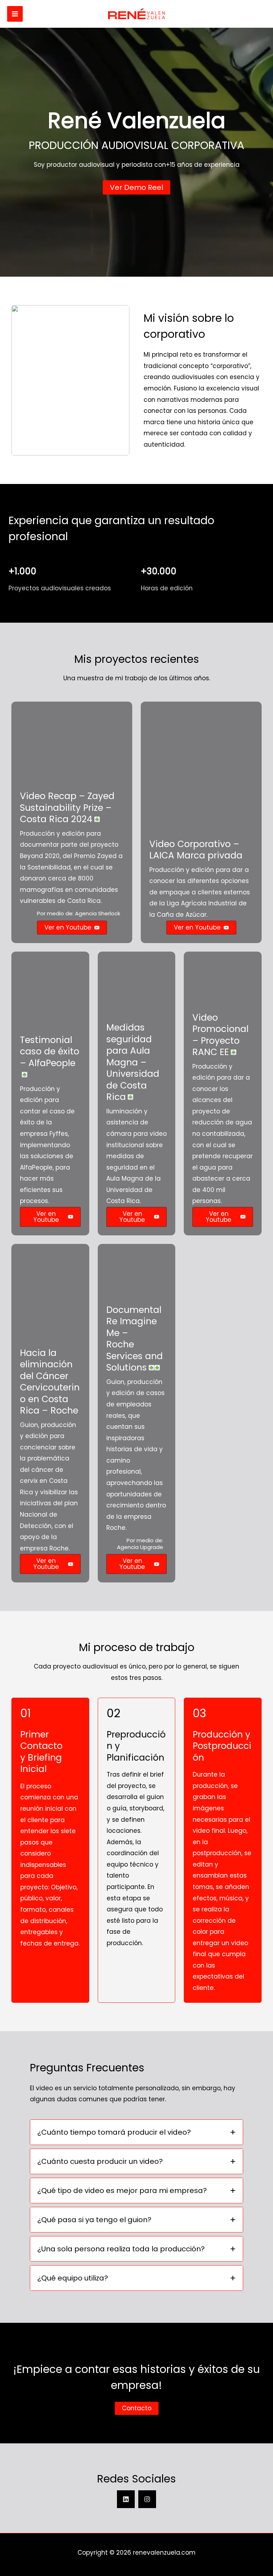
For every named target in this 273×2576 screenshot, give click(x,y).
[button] (136, 187)
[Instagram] (147, 2499)
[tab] (136, 2132)
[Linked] (126, 2499)
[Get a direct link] (97, 819)
